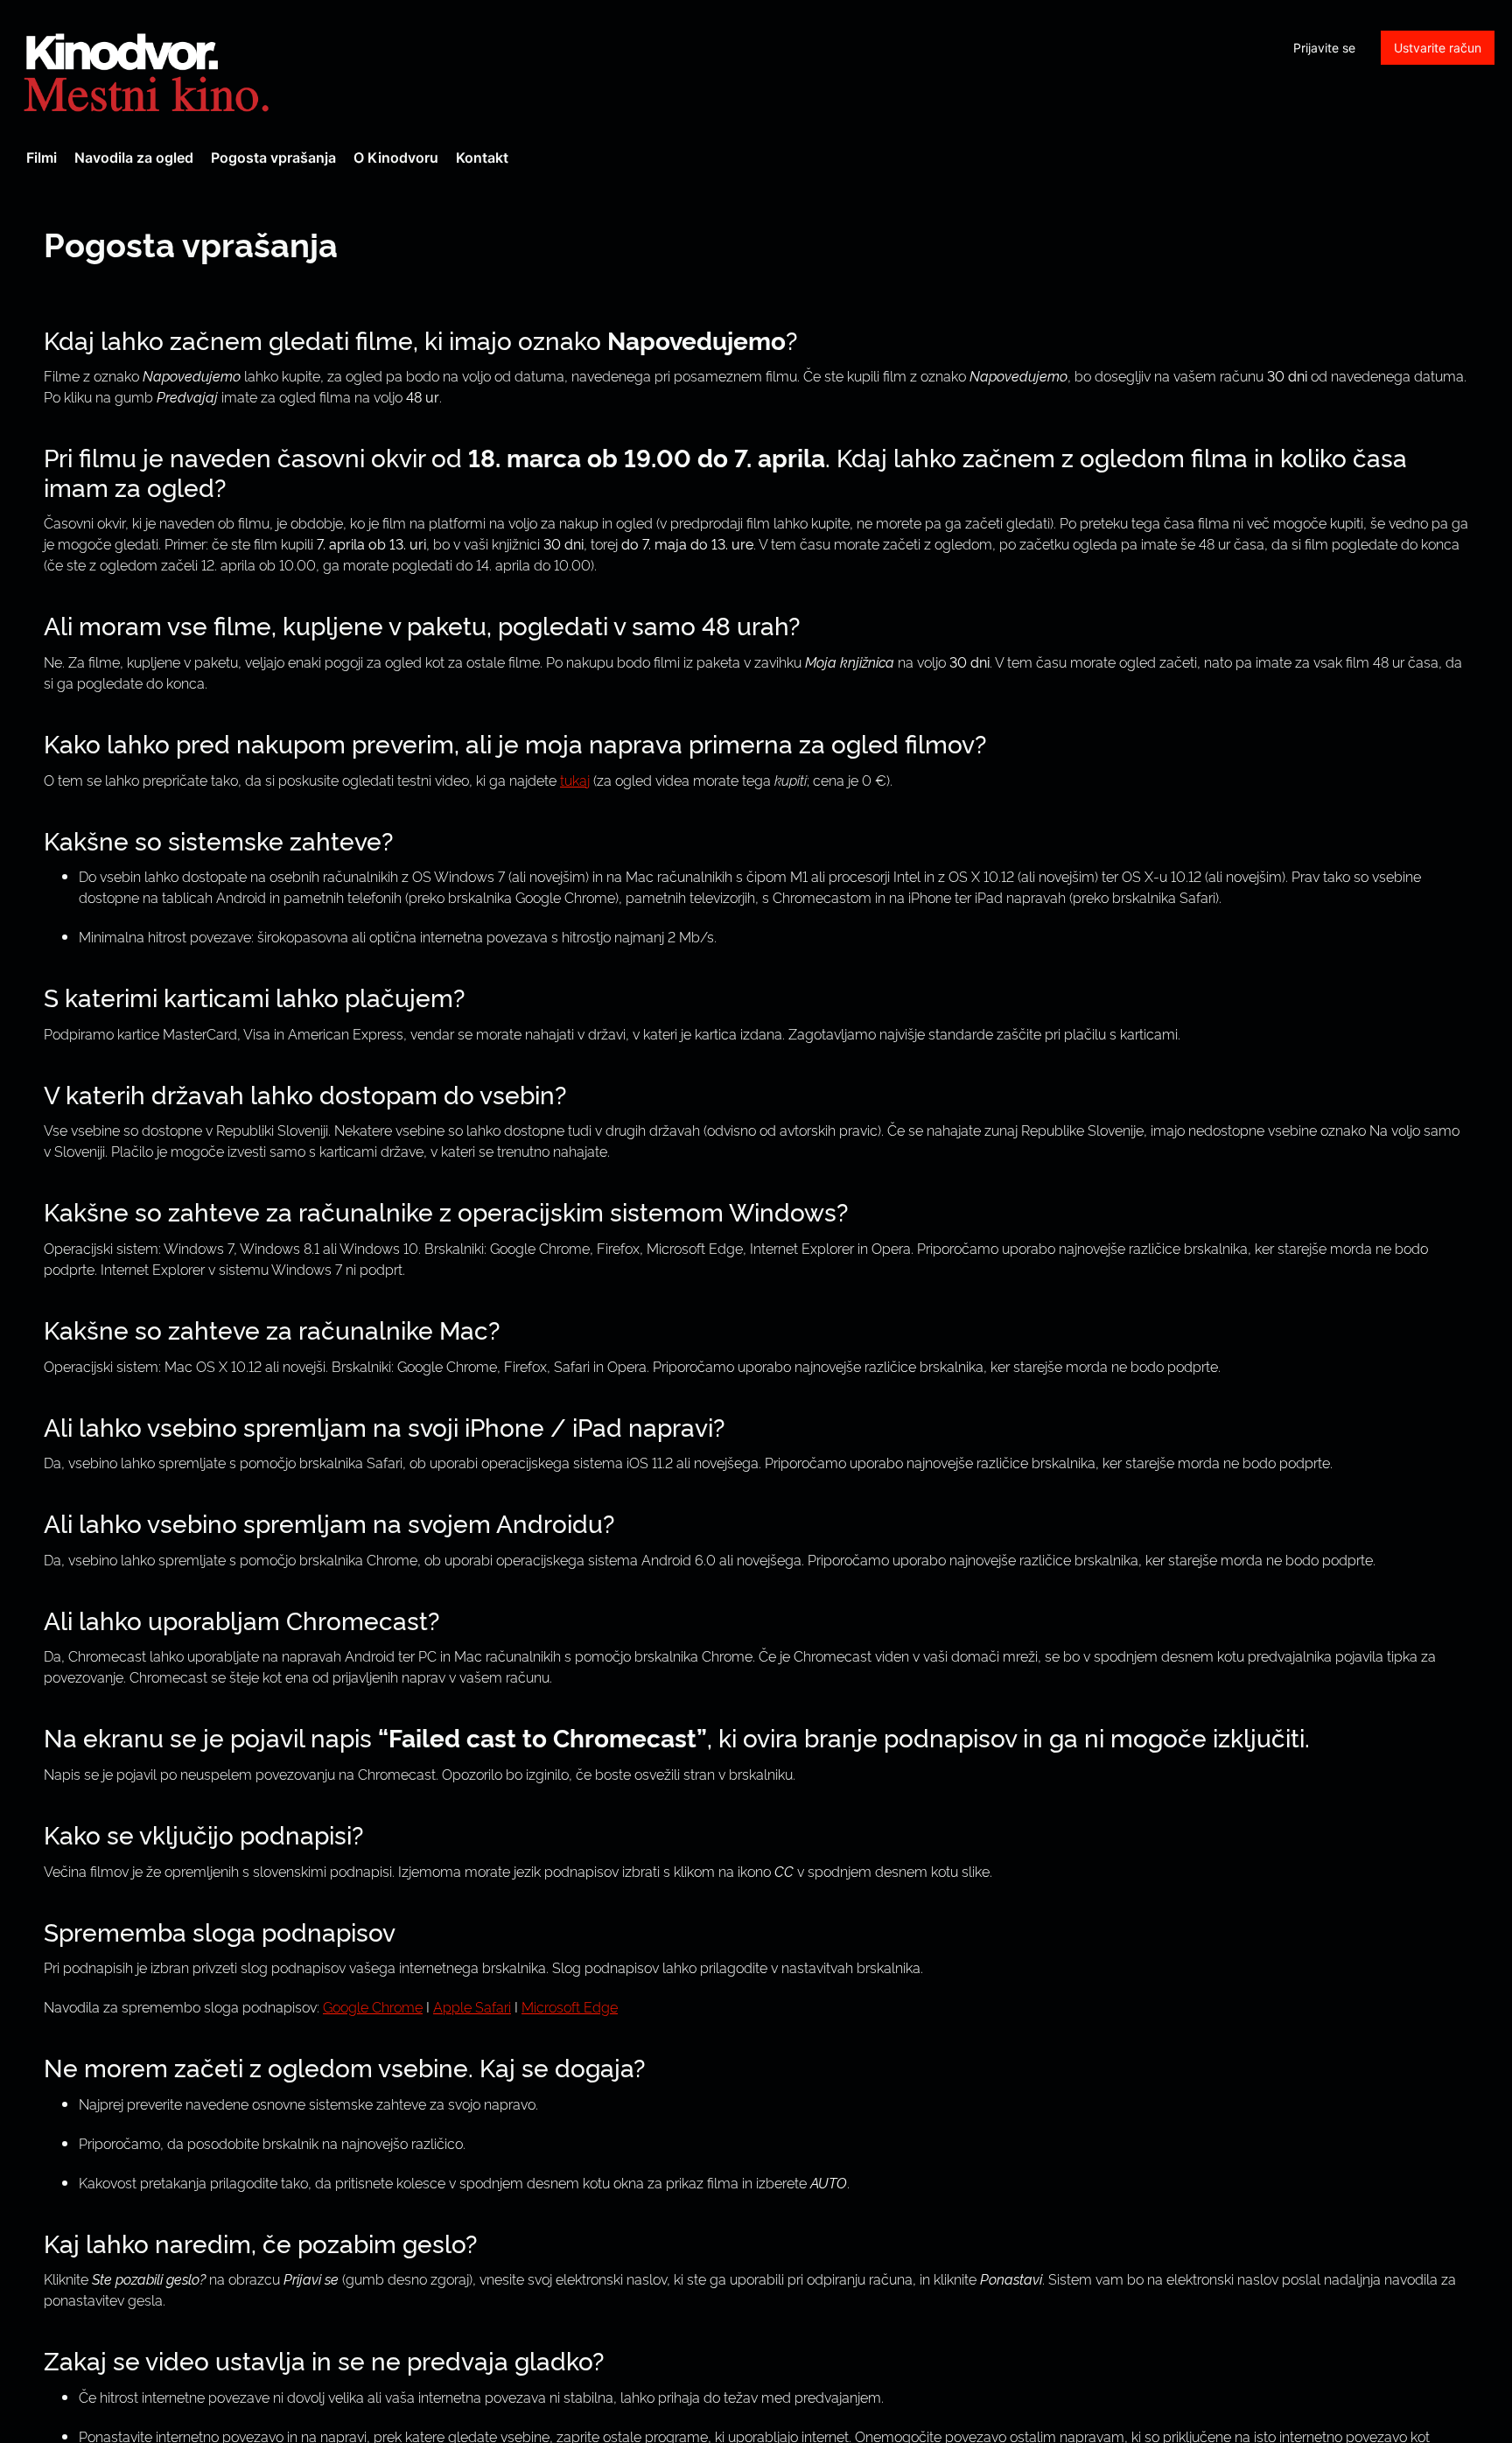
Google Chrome (373, 2006)
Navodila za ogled (134, 157)
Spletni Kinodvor (149, 70)
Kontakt (482, 157)
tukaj (575, 780)
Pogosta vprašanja (273, 157)
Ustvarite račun (1438, 48)
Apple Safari (472, 2006)
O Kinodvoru (396, 157)
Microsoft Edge (570, 2006)
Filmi (42, 157)
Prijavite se (1324, 48)
